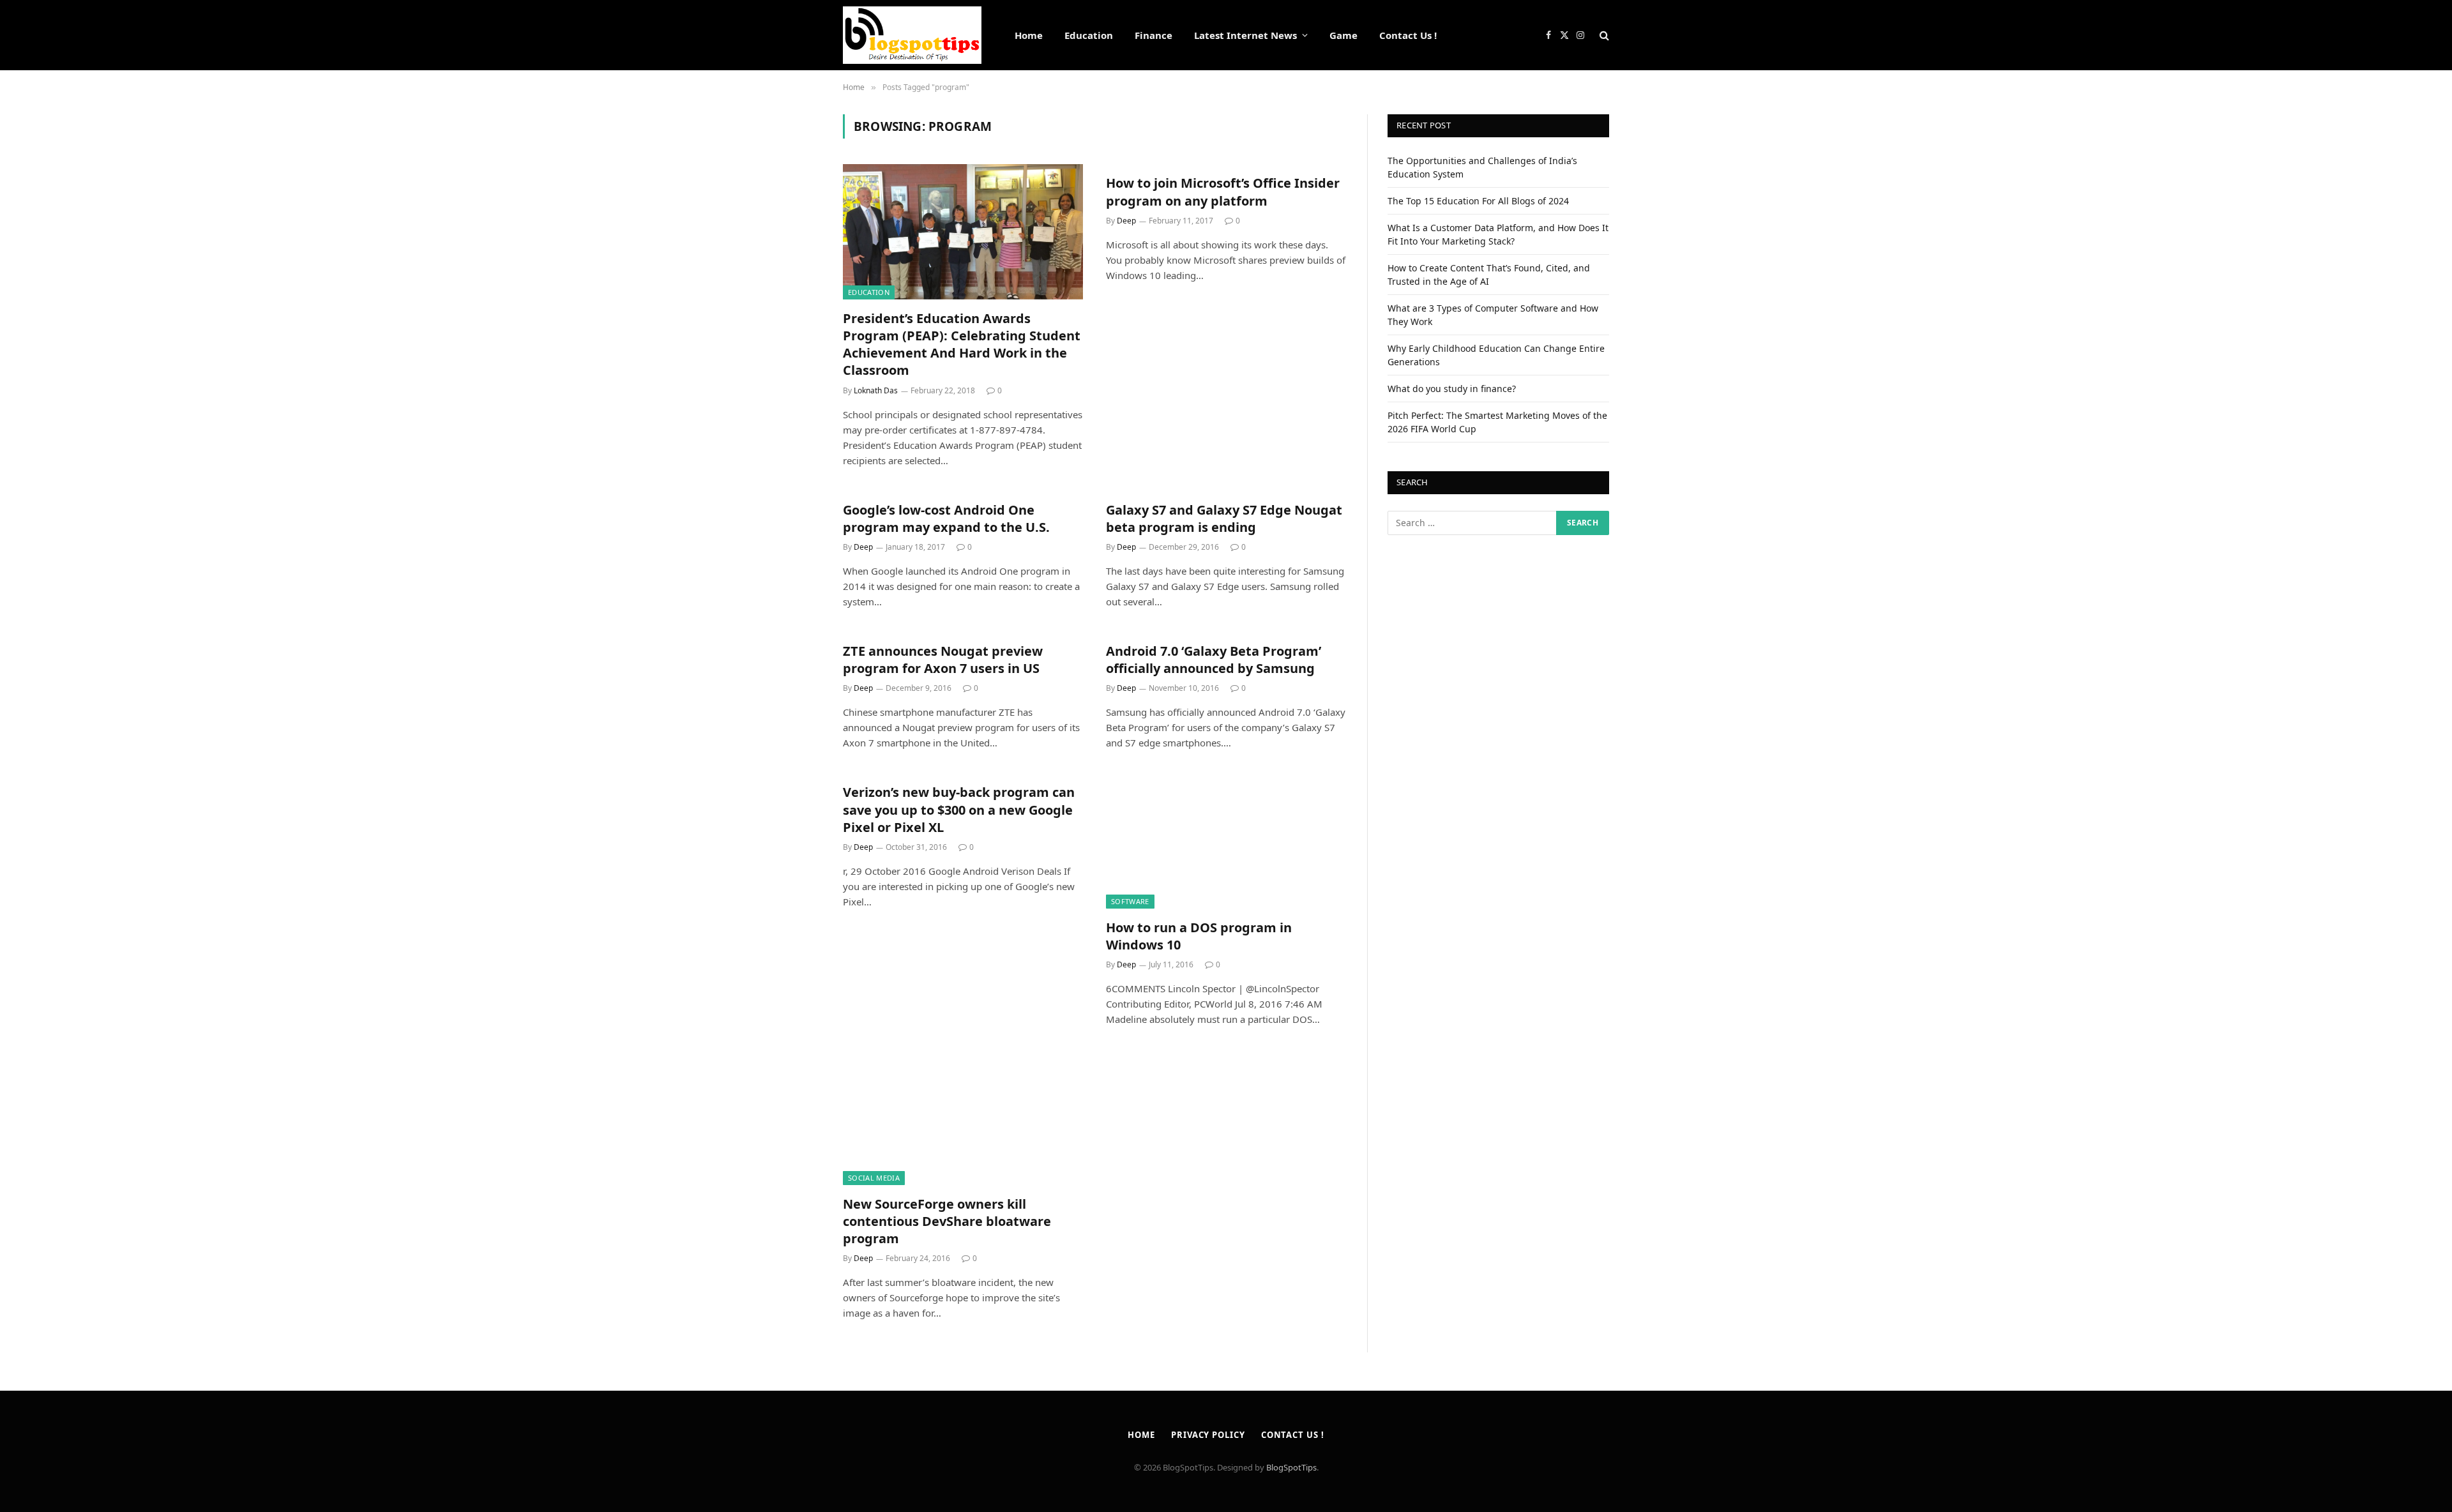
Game (1343, 35)
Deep (1126, 221)
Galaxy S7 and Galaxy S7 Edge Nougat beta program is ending (1224, 518)
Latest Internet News (1245, 35)
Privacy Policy (1208, 1435)
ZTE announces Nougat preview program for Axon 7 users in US (943, 660)
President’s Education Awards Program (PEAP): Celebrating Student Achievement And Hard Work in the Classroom (962, 344)
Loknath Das (876, 390)
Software (1130, 901)
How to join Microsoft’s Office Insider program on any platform (1223, 192)
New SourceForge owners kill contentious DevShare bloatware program (947, 1221)
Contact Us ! (1408, 35)
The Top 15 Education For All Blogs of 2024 (1478, 201)
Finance (1154, 35)
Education (1089, 35)
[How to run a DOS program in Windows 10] (1226, 841)
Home (1029, 35)
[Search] (1603, 35)
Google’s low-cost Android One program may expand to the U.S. (946, 518)
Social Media (874, 1178)
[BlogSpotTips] (912, 35)
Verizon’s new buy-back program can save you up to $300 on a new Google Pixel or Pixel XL (959, 809)
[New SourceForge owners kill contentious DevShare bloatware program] (963, 1117)
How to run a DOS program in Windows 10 (1199, 936)
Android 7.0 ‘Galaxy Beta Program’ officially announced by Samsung (1214, 660)
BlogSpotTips (1291, 1467)
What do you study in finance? (1452, 389)
